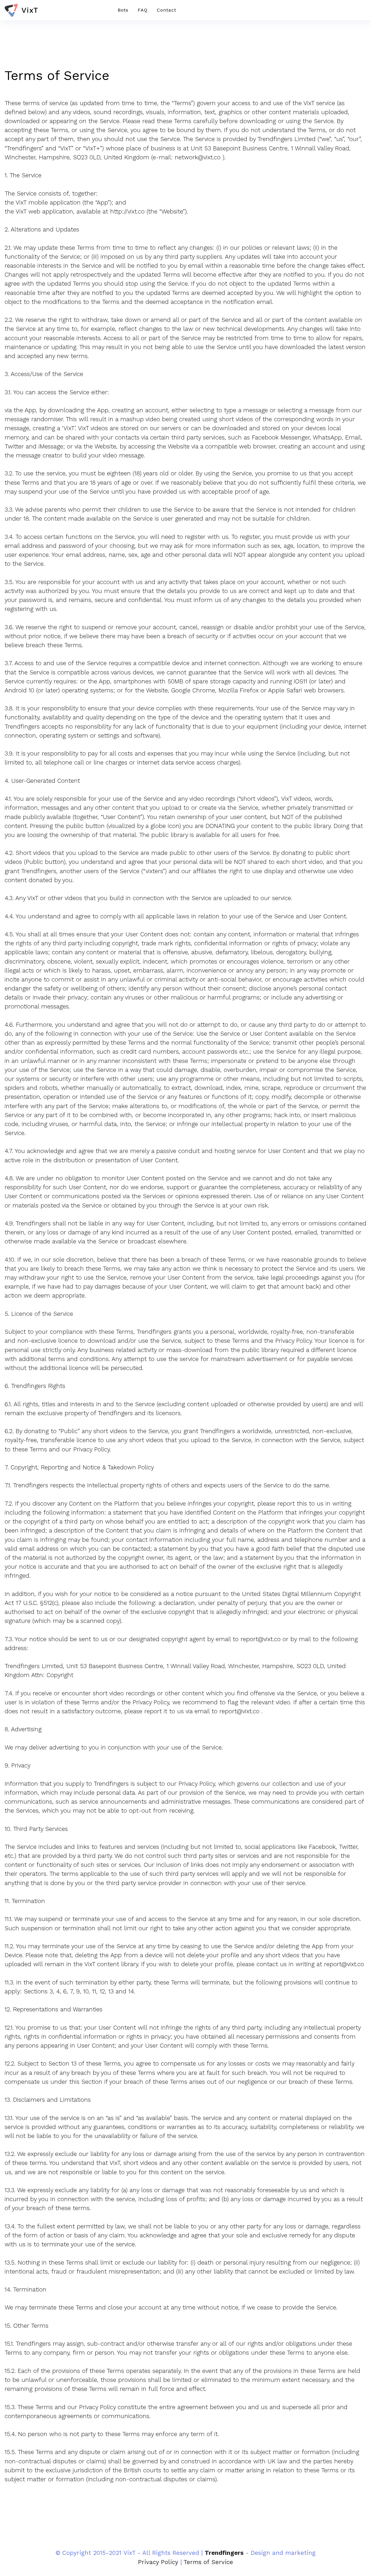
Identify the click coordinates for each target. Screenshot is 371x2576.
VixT (30, 10)
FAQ (143, 10)
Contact (167, 10)
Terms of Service (208, 2562)
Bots (123, 10)
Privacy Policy (158, 2562)
